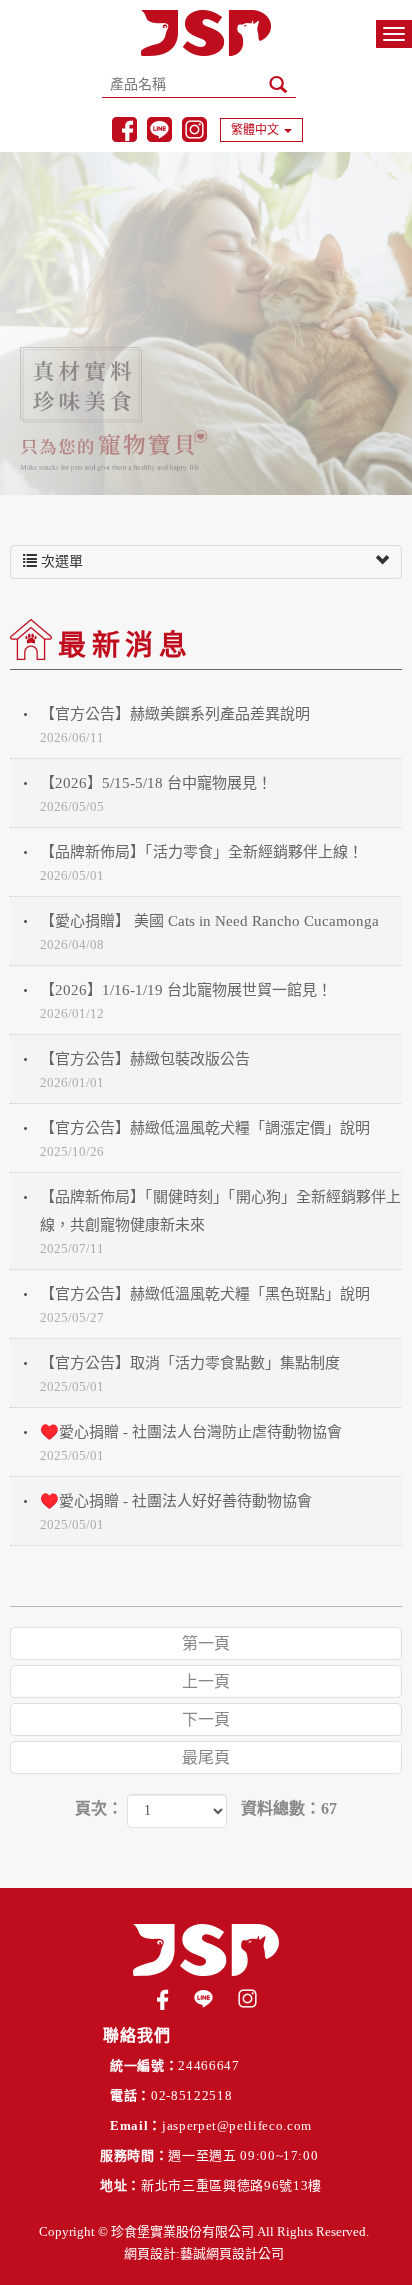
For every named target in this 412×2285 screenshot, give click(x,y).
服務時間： (134, 2155)
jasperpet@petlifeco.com (237, 2125)
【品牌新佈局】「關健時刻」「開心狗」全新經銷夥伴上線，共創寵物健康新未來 (220, 1222)
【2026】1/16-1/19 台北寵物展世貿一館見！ (186, 1001)
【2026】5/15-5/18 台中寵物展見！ (156, 794)
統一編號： (144, 2065)
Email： (136, 2125)
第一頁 (206, 1643)
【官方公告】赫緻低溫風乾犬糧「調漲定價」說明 (205, 1139)
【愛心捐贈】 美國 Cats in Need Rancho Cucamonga (209, 932)
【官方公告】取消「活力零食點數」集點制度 (190, 1374)
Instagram (194, 129)
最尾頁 (206, 1757)
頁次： (99, 1808)
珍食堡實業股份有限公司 (206, 33)
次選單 (60, 561)
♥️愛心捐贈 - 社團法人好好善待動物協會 (176, 1512)
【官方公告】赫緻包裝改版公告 (145, 1070)
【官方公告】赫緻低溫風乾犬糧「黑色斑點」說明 (205, 1305)
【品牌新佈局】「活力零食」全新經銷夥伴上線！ (201, 863)
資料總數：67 (289, 1808)
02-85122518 (191, 2095)
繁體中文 (255, 130)
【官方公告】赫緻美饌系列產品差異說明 (175, 725)
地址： (120, 2185)
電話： (130, 2095)
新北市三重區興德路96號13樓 (231, 2185)
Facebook (124, 129)
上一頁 (206, 1681)
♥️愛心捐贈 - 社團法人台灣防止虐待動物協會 (191, 1443)
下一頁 (206, 1719)
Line (159, 129)
